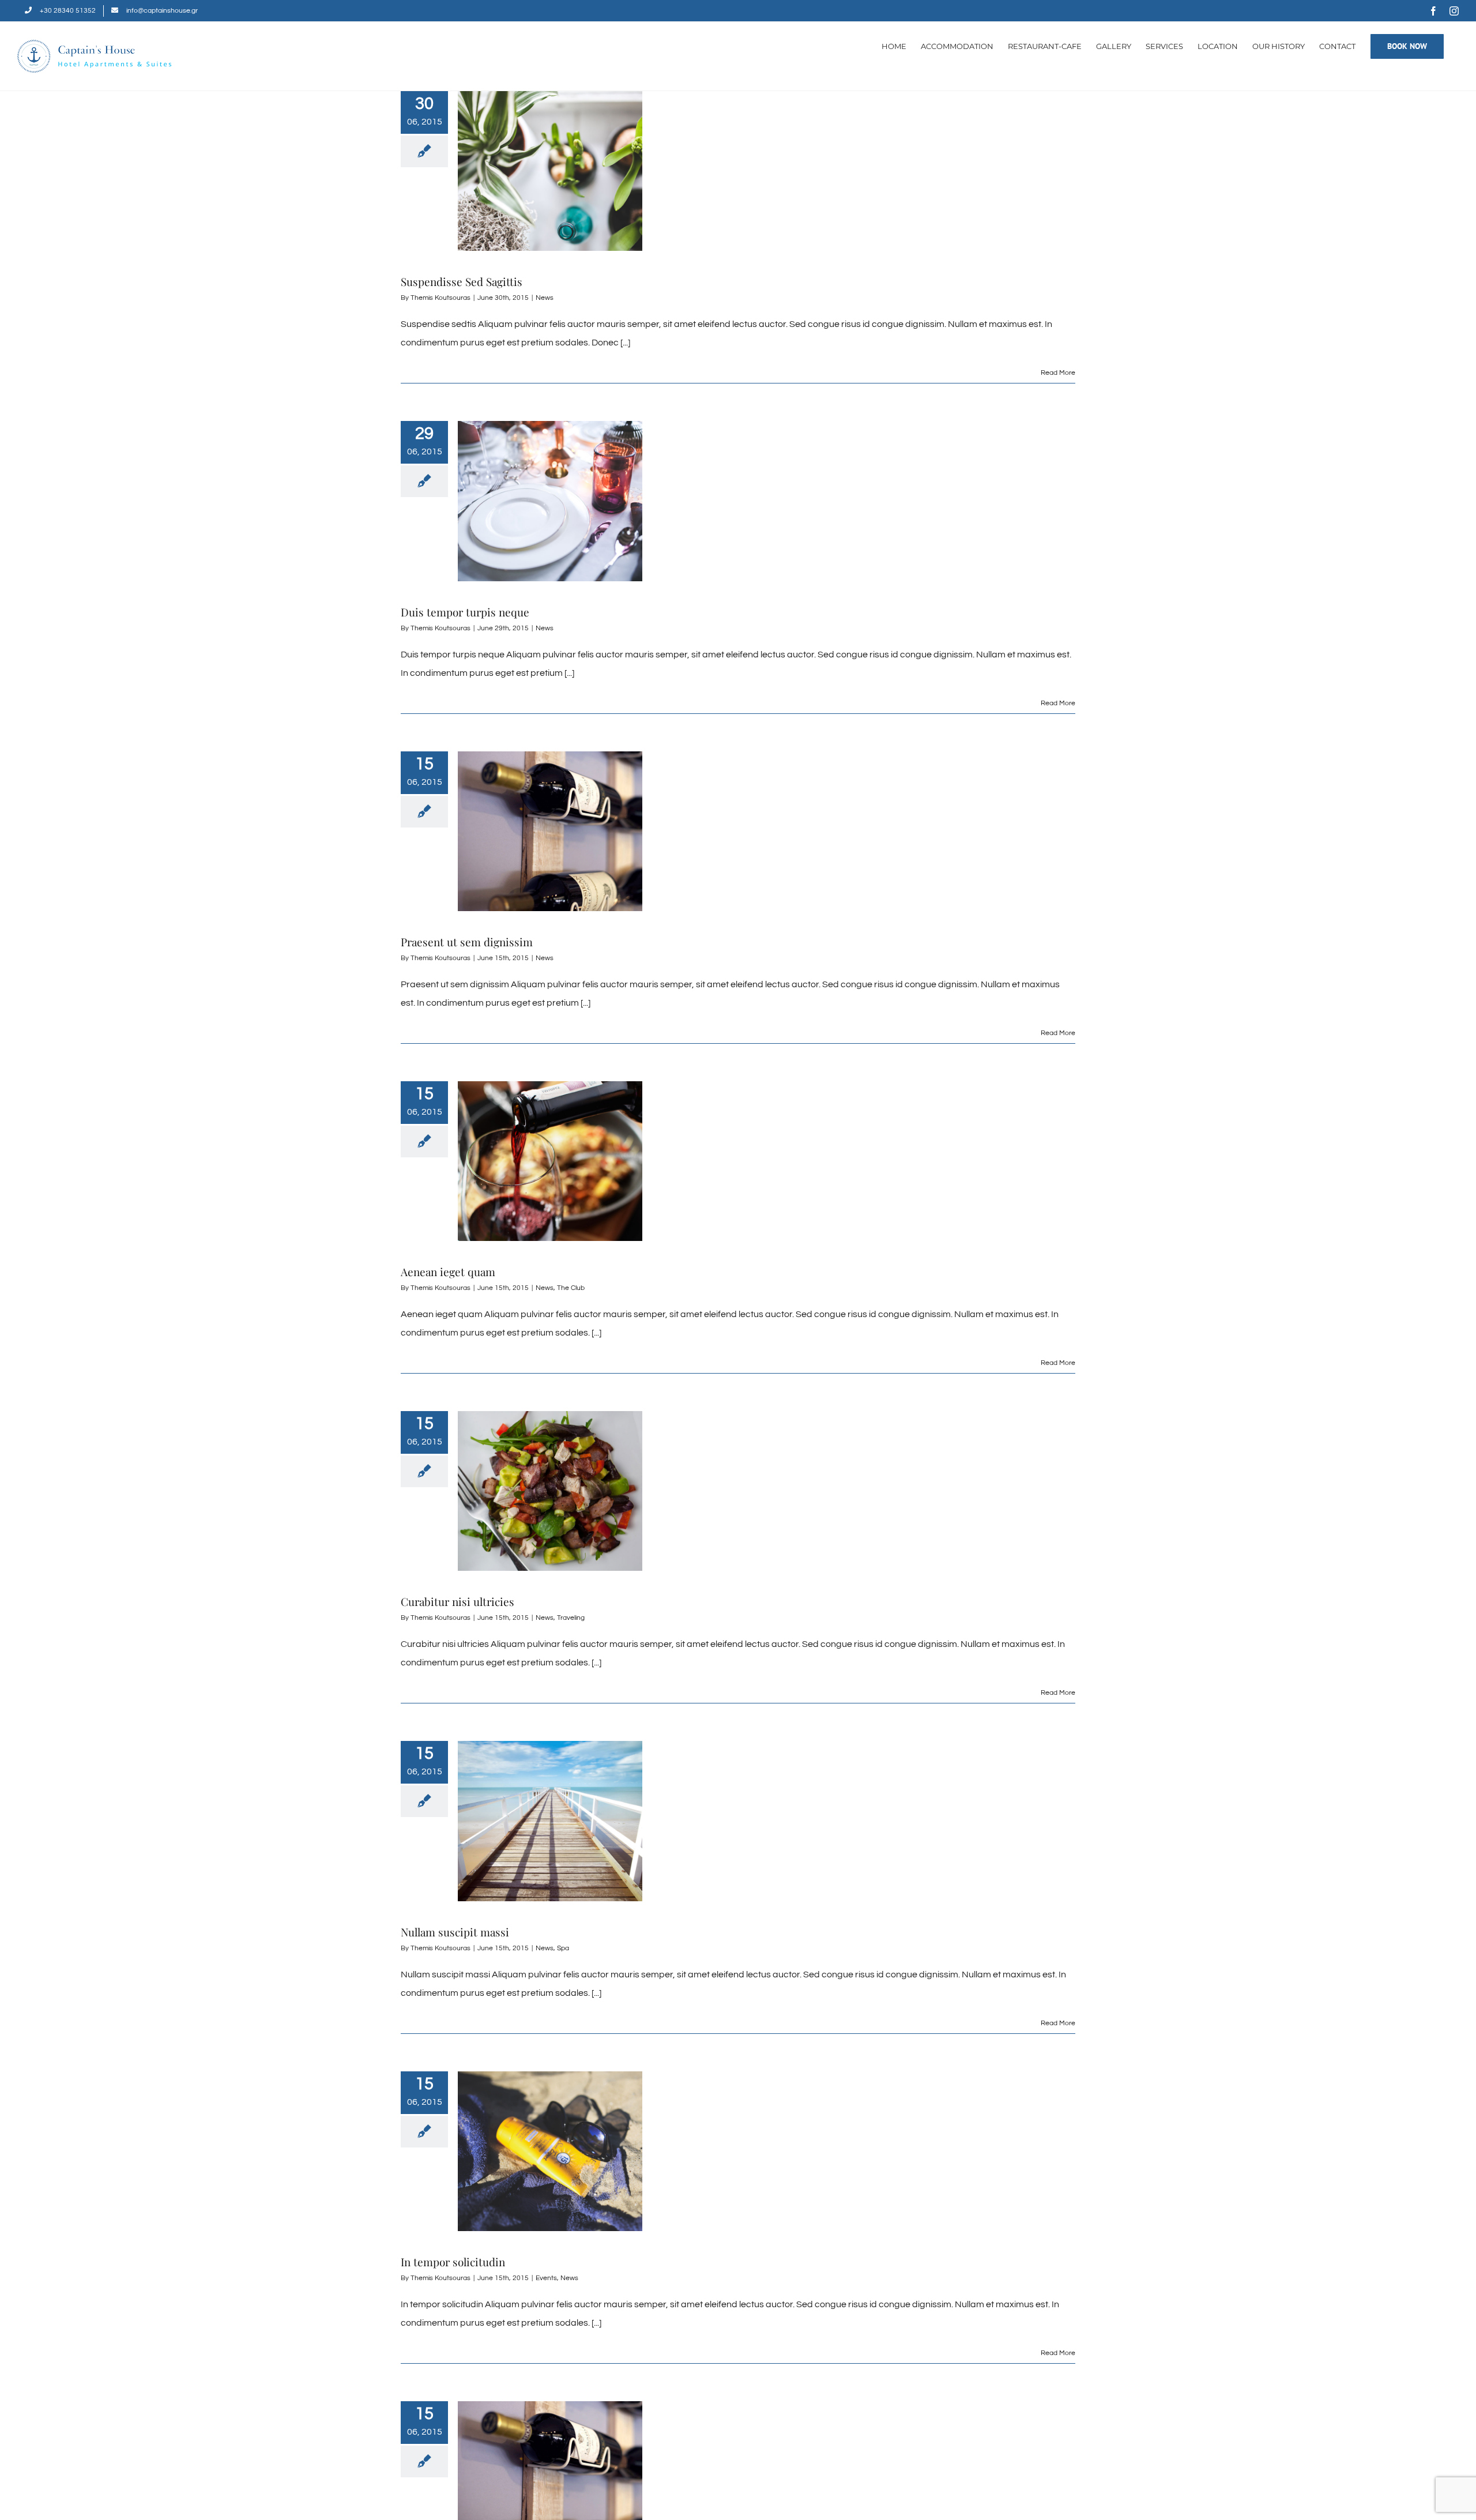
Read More (1058, 373)
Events (546, 2278)
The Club (571, 1288)
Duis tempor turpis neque (465, 612)
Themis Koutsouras (440, 298)
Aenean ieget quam (448, 1272)
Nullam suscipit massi (455, 1932)
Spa (563, 1948)
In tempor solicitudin (453, 2262)
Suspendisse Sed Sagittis (462, 281)
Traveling (571, 1618)
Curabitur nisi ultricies (458, 1601)
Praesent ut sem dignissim (467, 942)
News (545, 298)
